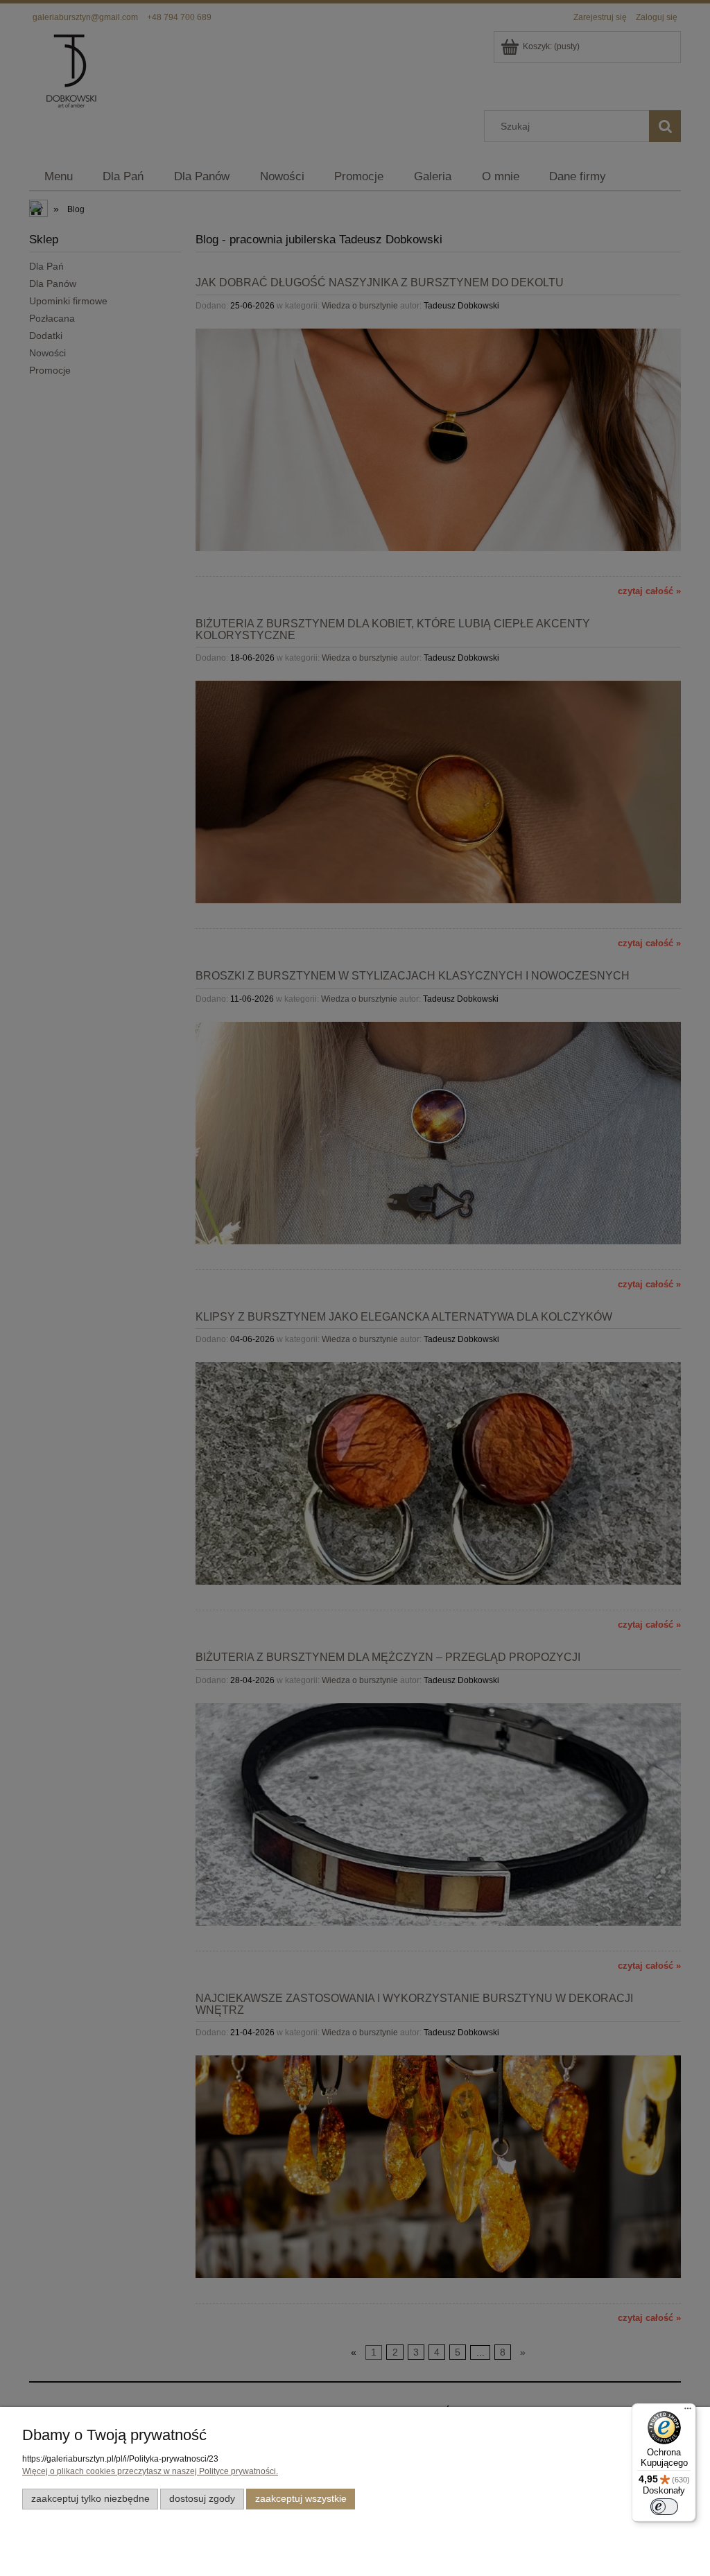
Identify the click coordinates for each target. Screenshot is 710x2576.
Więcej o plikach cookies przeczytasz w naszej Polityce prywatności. (150, 2471)
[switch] (664, 2507)
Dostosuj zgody (202, 2499)
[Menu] (688, 2412)
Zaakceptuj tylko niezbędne (90, 2499)
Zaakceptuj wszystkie (301, 2499)
